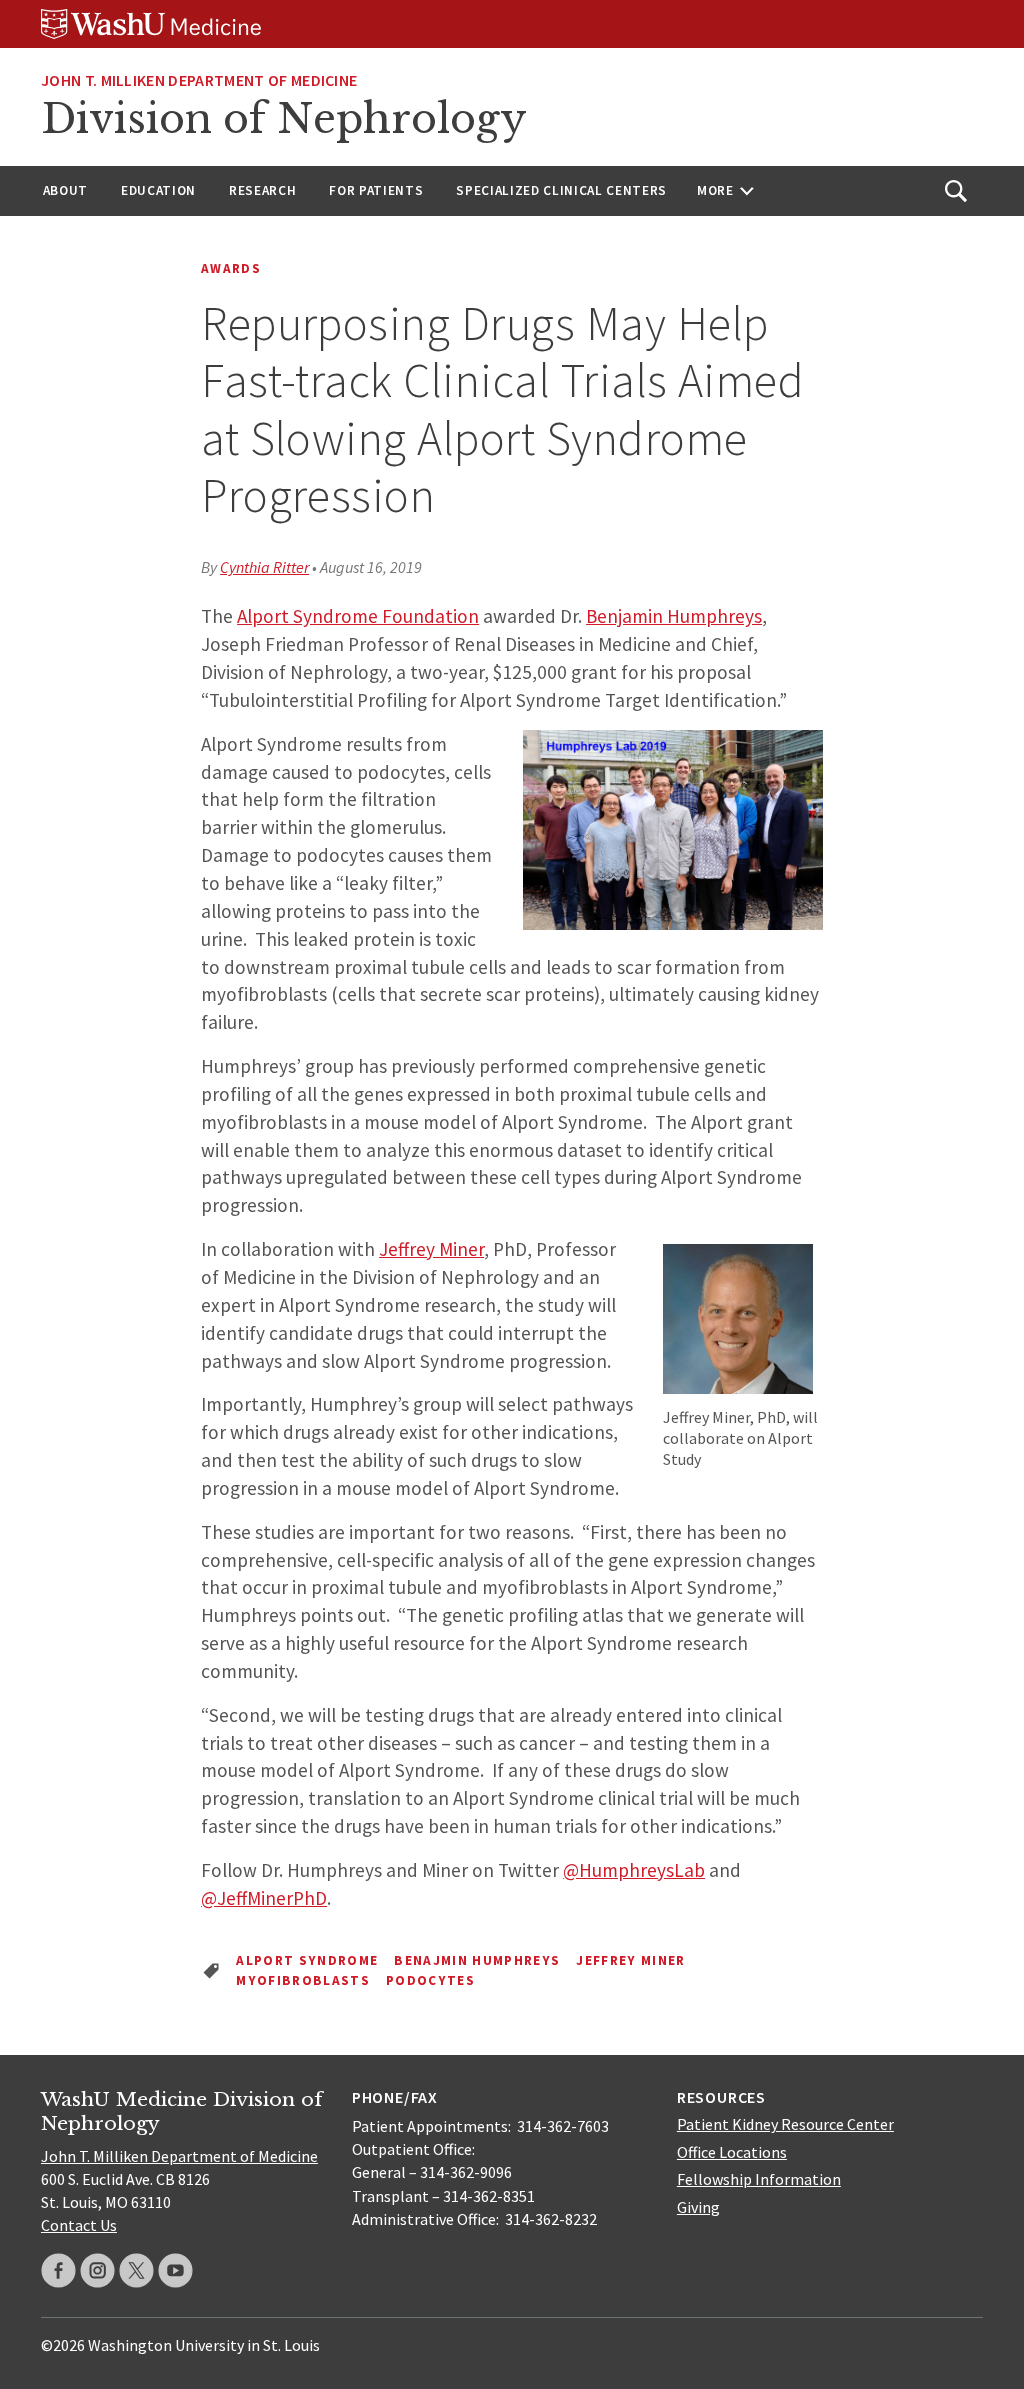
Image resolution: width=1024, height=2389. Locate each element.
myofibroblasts (303, 1980)
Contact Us (79, 2225)
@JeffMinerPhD (264, 1898)
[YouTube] (175, 2270)
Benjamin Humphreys (674, 616)
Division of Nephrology (284, 119)
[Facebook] (58, 2270)
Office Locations (732, 2152)
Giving (698, 2207)
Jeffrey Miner (431, 1249)
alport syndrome (307, 1960)
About (65, 190)
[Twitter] (136, 2270)
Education (158, 190)
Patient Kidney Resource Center (785, 2124)
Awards (231, 268)
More (715, 190)
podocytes (430, 1980)
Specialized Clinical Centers (561, 190)
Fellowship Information (759, 2179)
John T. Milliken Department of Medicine (199, 80)
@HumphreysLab (634, 1870)
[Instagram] (97, 2270)
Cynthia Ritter (264, 567)
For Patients (376, 190)
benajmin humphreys (477, 1960)
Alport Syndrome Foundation (358, 616)
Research (262, 190)
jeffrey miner (630, 1960)
